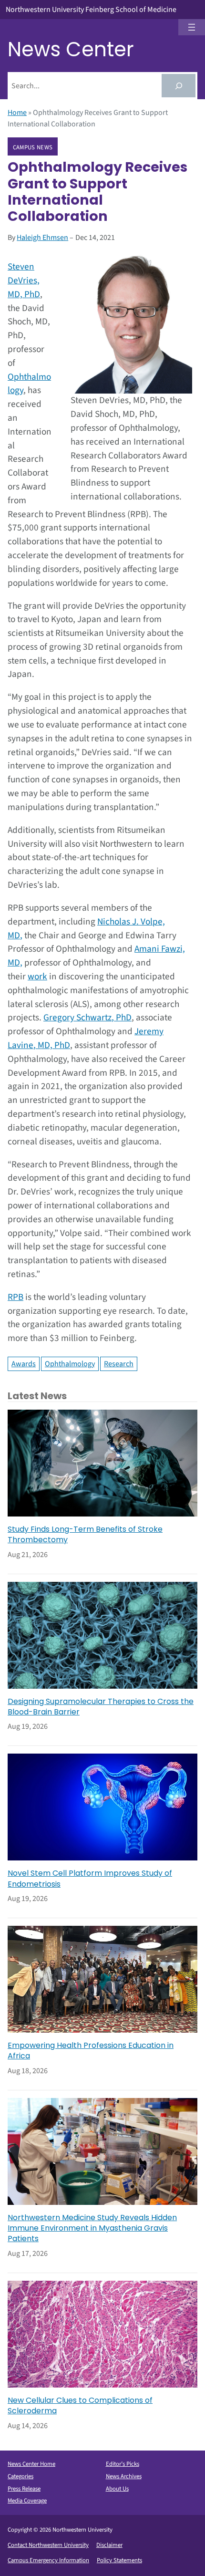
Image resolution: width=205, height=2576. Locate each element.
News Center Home (31, 2464)
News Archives (124, 2476)
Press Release (24, 2489)
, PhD (122, 1018)
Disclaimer (109, 2545)
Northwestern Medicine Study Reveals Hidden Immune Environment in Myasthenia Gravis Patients (92, 2228)
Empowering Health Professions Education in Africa (91, 2051)
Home (17, 113)
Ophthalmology (70, 1364)
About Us (117, 2489)
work (37, 976)
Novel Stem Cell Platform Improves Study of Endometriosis (90, 1879)
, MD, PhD (52, 1045)
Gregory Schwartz (77, 1018)
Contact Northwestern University (48, 2545)
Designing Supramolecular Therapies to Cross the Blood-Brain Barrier (101, 1707)
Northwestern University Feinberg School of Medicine (91, 10)
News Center (71, 49)
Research (119, 1364)
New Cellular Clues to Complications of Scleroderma (80, 2406)
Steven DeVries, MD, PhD (24, 280)
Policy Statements (119, 2560)
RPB (15, 1297)
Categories (20, 2476)
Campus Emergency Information (48, 2560)
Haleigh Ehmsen (42, 238)
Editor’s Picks (123, 2464)
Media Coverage (27, 2501)
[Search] (179, 86)
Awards (24, 1364)
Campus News (33, 147)
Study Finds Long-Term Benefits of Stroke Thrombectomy (85, 1535)
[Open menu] (192, 27)
